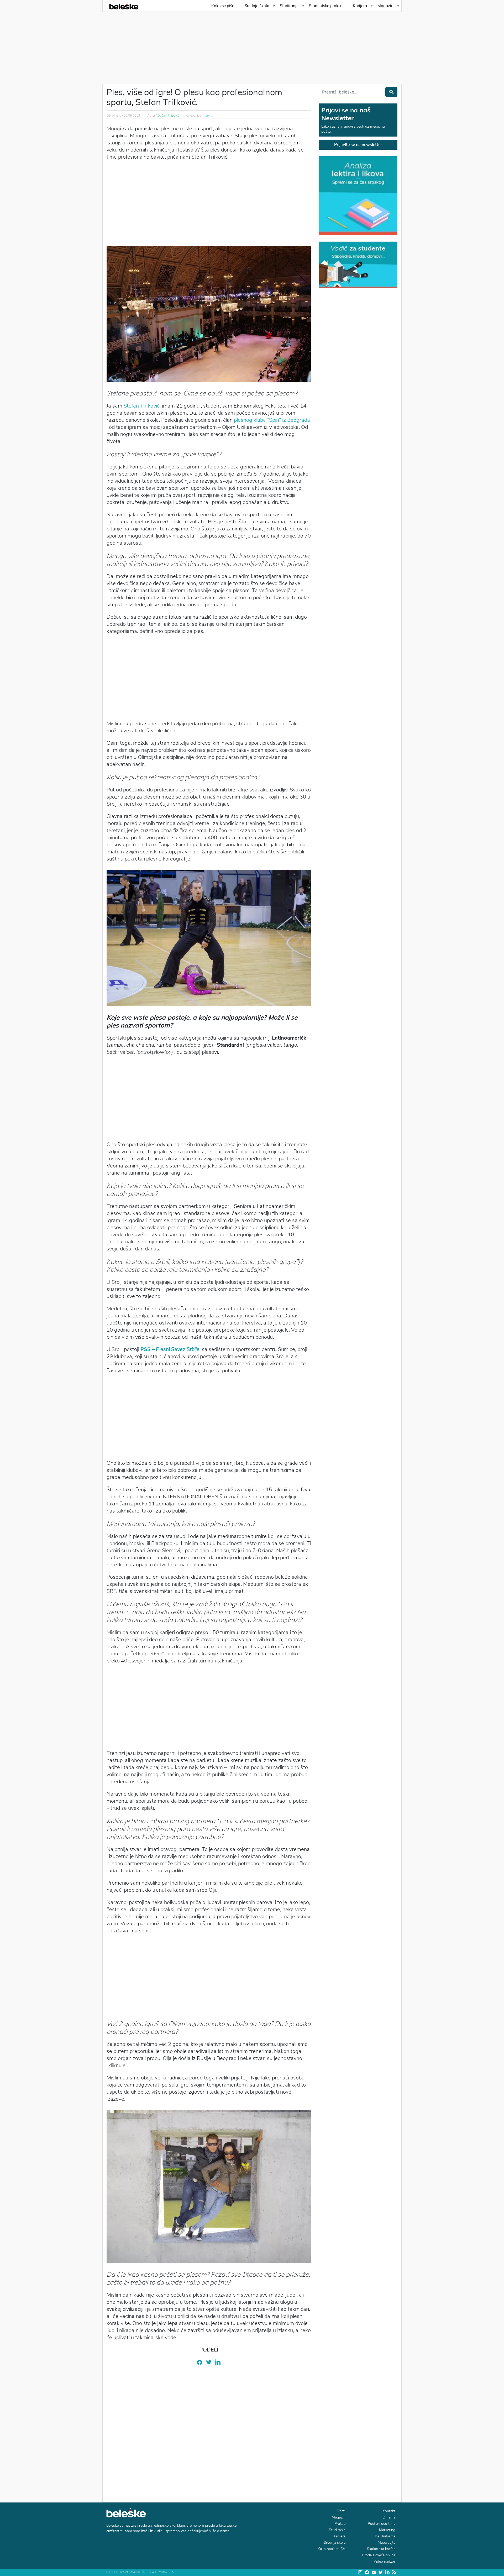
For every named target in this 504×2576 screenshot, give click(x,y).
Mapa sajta (387, 2543)
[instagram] (360, 2572)
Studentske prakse (326, 6)
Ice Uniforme (385, 2536)
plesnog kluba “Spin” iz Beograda (272, 420)
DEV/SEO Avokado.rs (161, 2572)
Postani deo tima (382, 2524)
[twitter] (209, 2362)
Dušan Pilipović (168, 116)
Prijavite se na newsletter (358, 145)
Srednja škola (257, 6)
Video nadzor (384, 2561)
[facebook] (199, 2362)
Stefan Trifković (142, 406)
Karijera (360, 6)
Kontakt (389, 2511)
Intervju (207, 116)
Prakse (340, 2524)
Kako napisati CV (332, 2549)
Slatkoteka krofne (381, 2549)
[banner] (358, 264)
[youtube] (374, 2572)
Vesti (341, 2511)
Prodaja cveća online (379, 2555)
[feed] (394, 2572)
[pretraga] (391, 92)
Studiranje (289, 6)
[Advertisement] (252, 45)
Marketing (387, 2530)
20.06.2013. (132, 116)
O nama (389, 2517)
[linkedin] (218, 2362)
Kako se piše (223, 6)
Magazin (385, 6)
